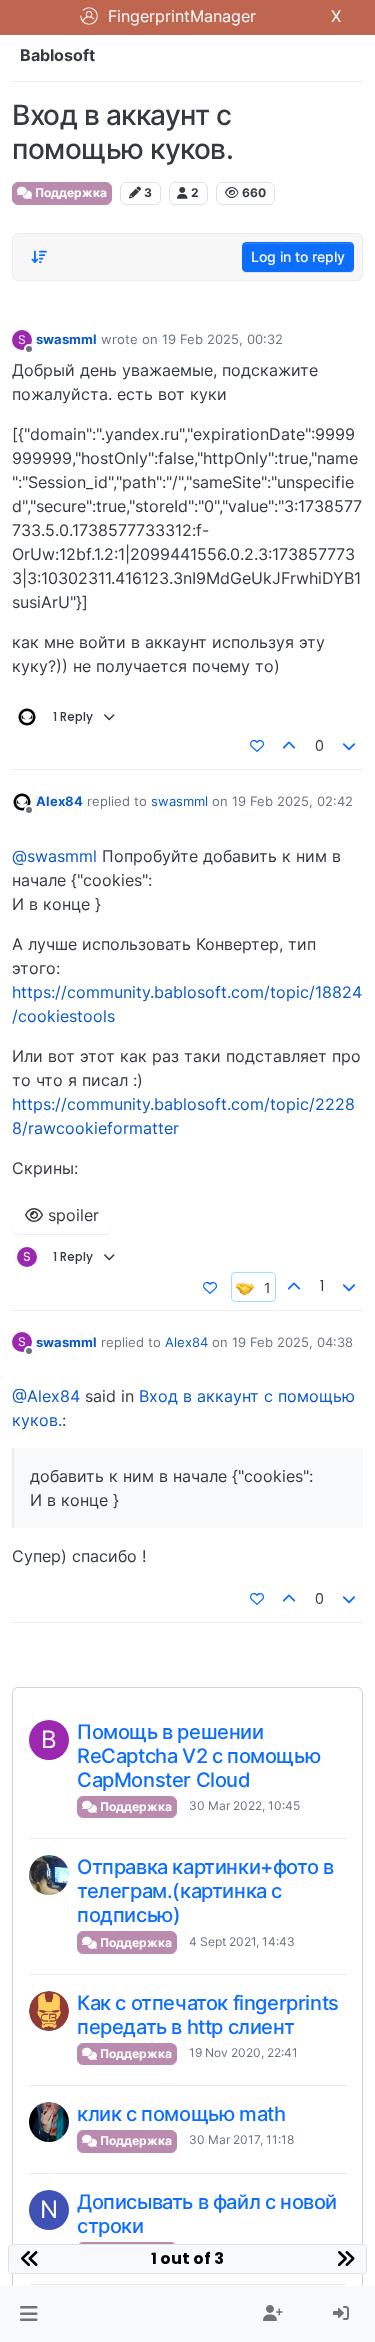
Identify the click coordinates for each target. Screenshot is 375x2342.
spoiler (71, 1215)
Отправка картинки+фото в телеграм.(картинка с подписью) (205, 1891)
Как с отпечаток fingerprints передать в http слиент (208, 2015)
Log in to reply (298, 256)
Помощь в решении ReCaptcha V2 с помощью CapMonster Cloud (198, 1756)
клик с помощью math (181, 2114)
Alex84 (59, 801)
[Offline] (22, 800)
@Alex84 (46, 1396)
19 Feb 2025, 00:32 (222, 339)
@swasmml (54, 856)
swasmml (66, 339)
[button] (28, 2314)
